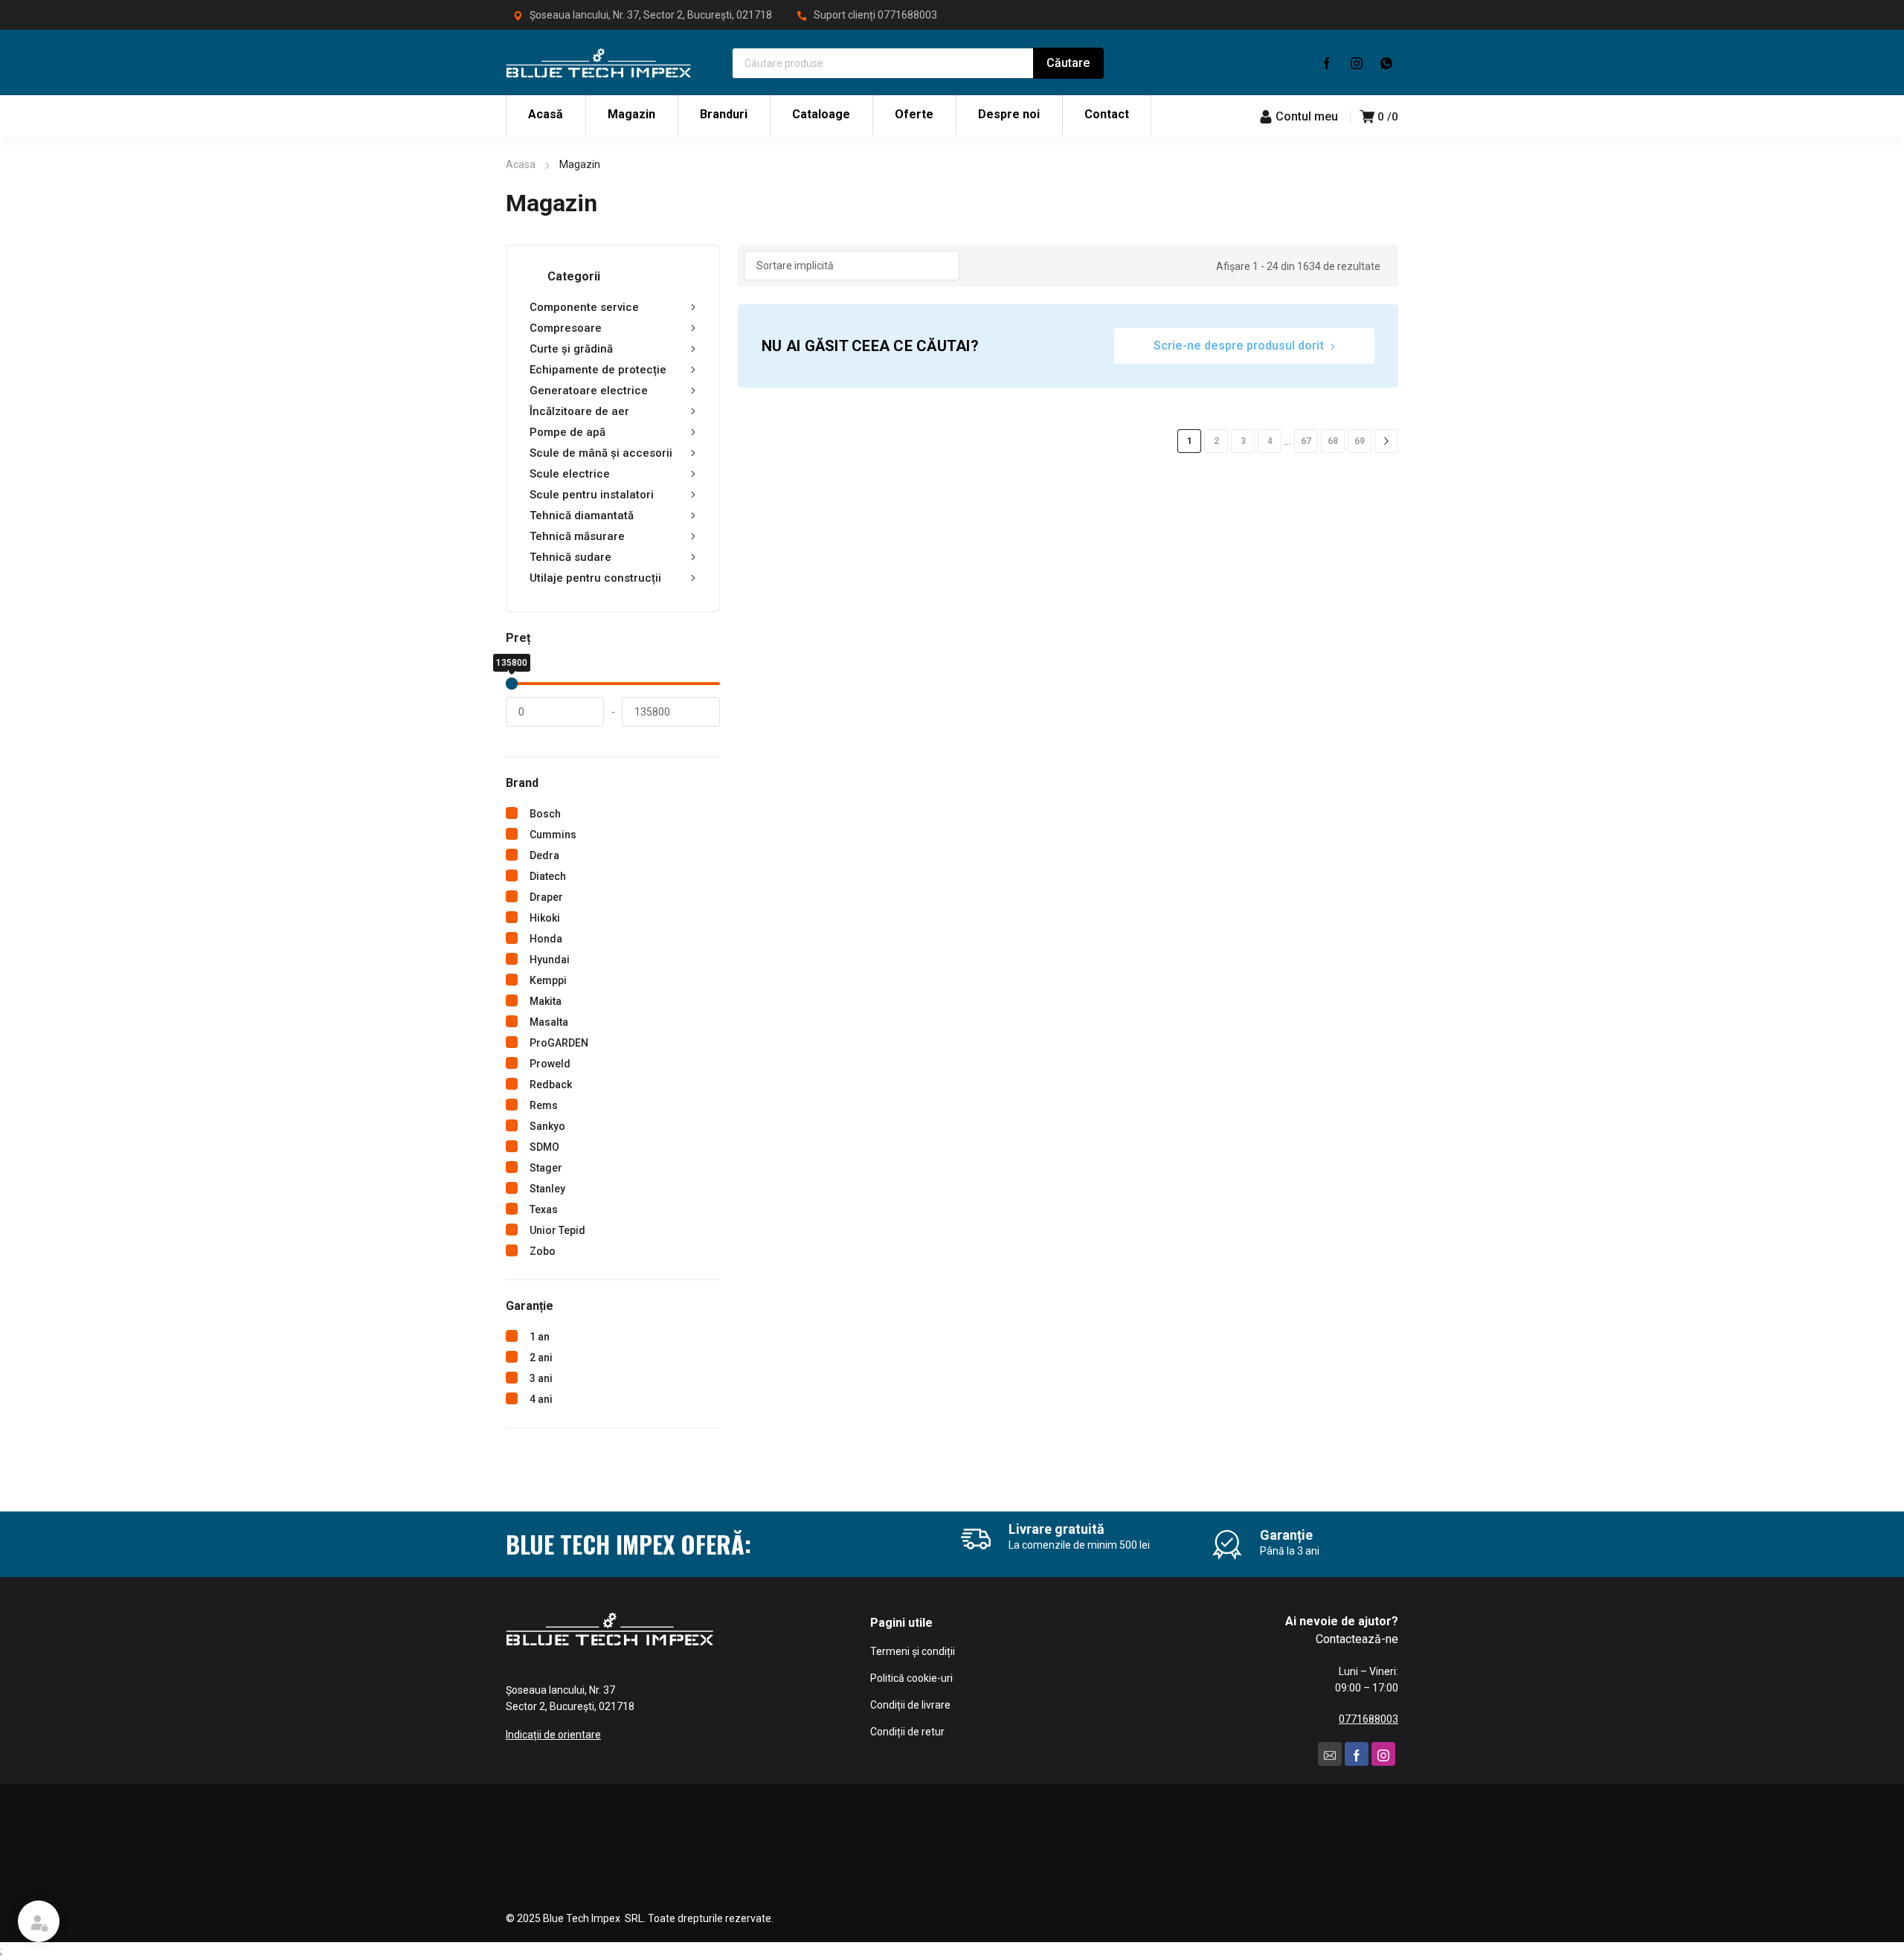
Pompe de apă (567, 432)
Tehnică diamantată (582, 515)
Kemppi (548, 980)
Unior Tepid (557, 1230)
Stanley (547, 1189)
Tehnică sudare (570, 557)
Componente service (584, 307)
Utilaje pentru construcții (595, 578)
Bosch (545, 814)
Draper (546, 897)
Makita (546, 1001)
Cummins (553, 835)
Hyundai (550, 960)
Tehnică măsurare (577, 536)
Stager (546, 1168)
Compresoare (566, 328)
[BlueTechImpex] (599, 62)
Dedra (544, 855)
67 (1306, 441)
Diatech (548, 876)
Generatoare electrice (589, 391)
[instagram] (1357, 62)
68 (1333, 441)
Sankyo (547, 1126)
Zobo (543, 1251)
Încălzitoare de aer (579, 411)
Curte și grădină (571, 349)
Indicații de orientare (553, 1735)
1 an (540, 1337)
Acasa (521, 164)
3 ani (541, 1378)
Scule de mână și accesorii (601, 453)
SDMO (544, 1147)
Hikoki (545, 918)
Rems (544, 1105)
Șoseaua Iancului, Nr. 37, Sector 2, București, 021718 (651, 15)
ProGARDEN (559, 1043)
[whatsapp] (1386, 62)
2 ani (541, 1357)
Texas (544, 1209)
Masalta (549, 1022)
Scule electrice (570, 474)
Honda (546, 939)
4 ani (541, 1399)
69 (1360, 441)
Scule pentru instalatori (592, 495)
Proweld (550, 1064)
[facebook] (1327, 62)
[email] (1330, 1754)
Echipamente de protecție (598, 370)
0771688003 (907, 15)
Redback (551, 1085)
